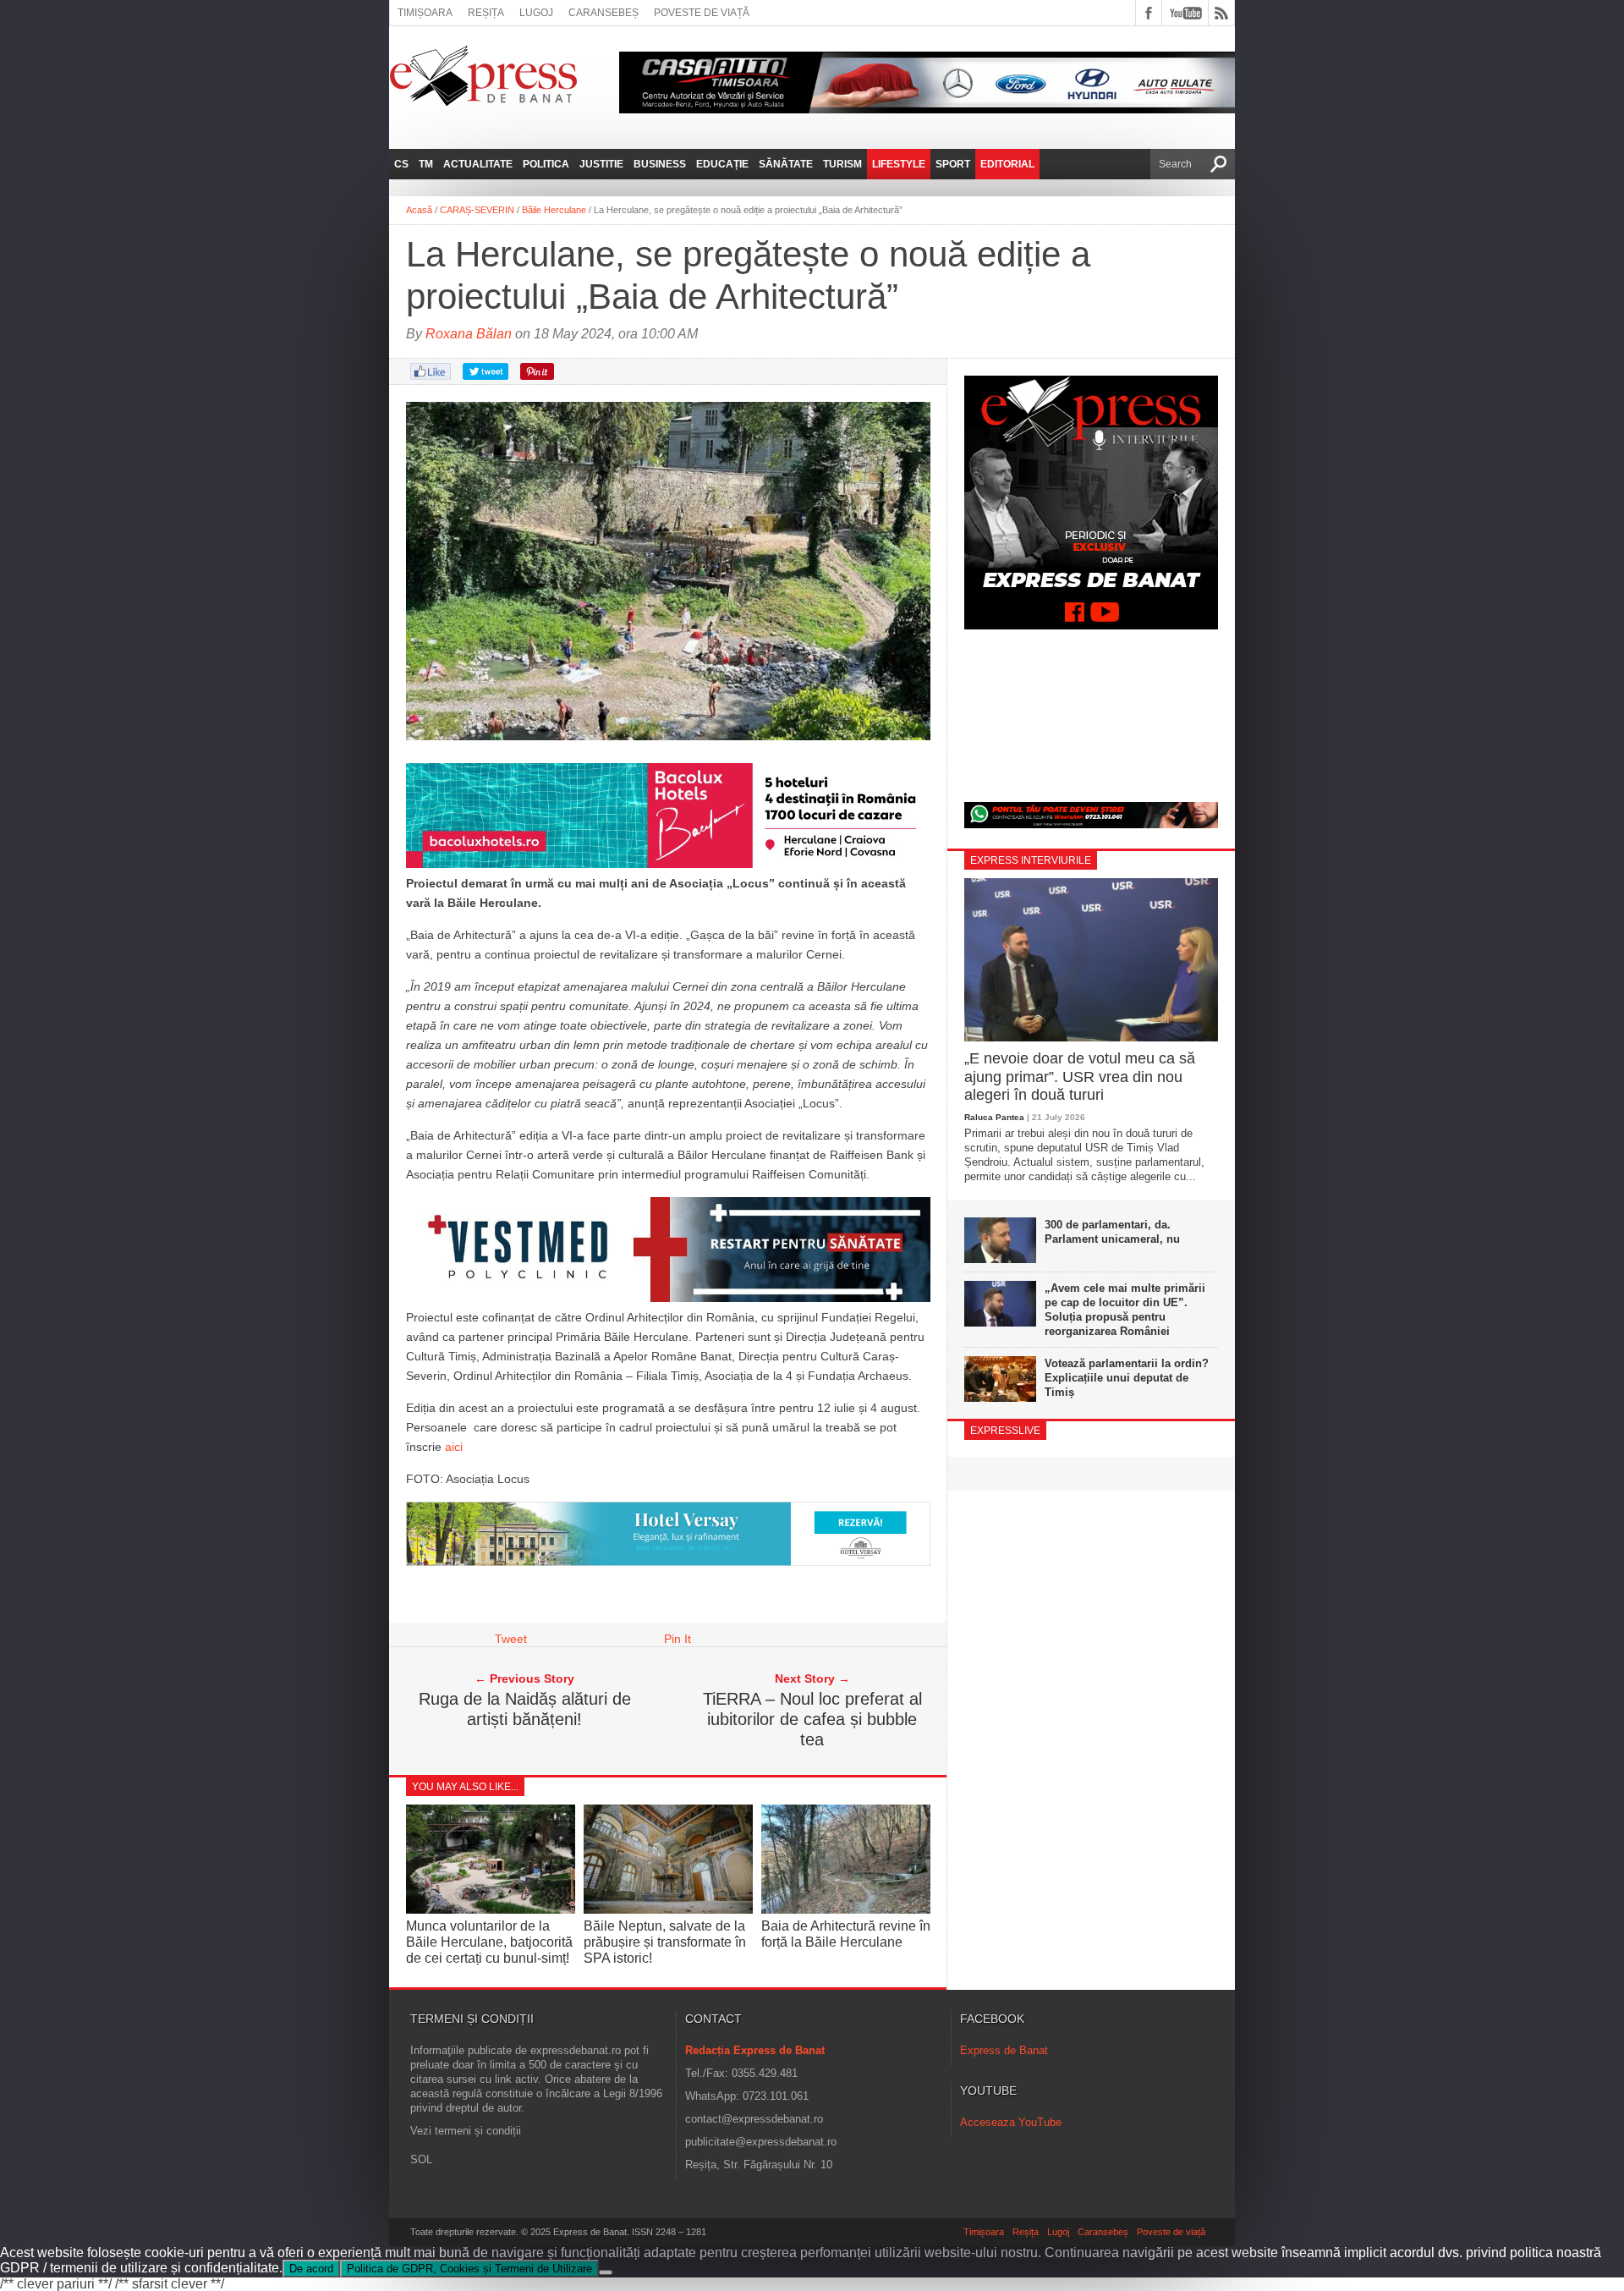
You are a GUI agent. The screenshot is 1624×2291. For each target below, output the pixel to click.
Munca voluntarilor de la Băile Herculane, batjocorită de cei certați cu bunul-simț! (489, 1942)
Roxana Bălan (469, 334)
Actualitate (478, 164)
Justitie (601, 164)
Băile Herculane (554, 210)
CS (401, 164)
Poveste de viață (702, 13)
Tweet (511, 1639)
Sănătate (786, 164)
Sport (953, 164)
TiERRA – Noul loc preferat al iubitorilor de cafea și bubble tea (812, 1719)
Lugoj (536, 13)
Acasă (419, 210)
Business (660, 164)
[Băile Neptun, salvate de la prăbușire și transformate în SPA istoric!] (668, 1909)
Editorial (1007, 164)
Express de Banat (1004, 2050)
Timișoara (425, 13)
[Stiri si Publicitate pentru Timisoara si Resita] (668, 1562)
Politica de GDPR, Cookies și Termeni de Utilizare (469, 2269)
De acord (311, 2269)
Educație (722, 164)
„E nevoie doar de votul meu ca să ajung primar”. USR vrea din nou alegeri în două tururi (1080, 1077)
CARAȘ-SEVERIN (477, 210)
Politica (546, 164)
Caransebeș (604, 13)
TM (426, 164)
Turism (842, 164)
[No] (606, 2272)
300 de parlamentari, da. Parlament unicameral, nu (1112, 1232)
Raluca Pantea (994, 1117)
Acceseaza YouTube (1011, 2122)
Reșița (486, 13)
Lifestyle (899, 164)
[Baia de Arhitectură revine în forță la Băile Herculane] (846, 1909)
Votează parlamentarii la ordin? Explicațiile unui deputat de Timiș (1127, 1378)
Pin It (678, 1639)
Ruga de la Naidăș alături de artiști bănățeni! (525, 1709)
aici (454, 1447)
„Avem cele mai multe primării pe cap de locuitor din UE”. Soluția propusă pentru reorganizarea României (1125, 1310)
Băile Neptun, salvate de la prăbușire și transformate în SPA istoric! (665, 1942)
